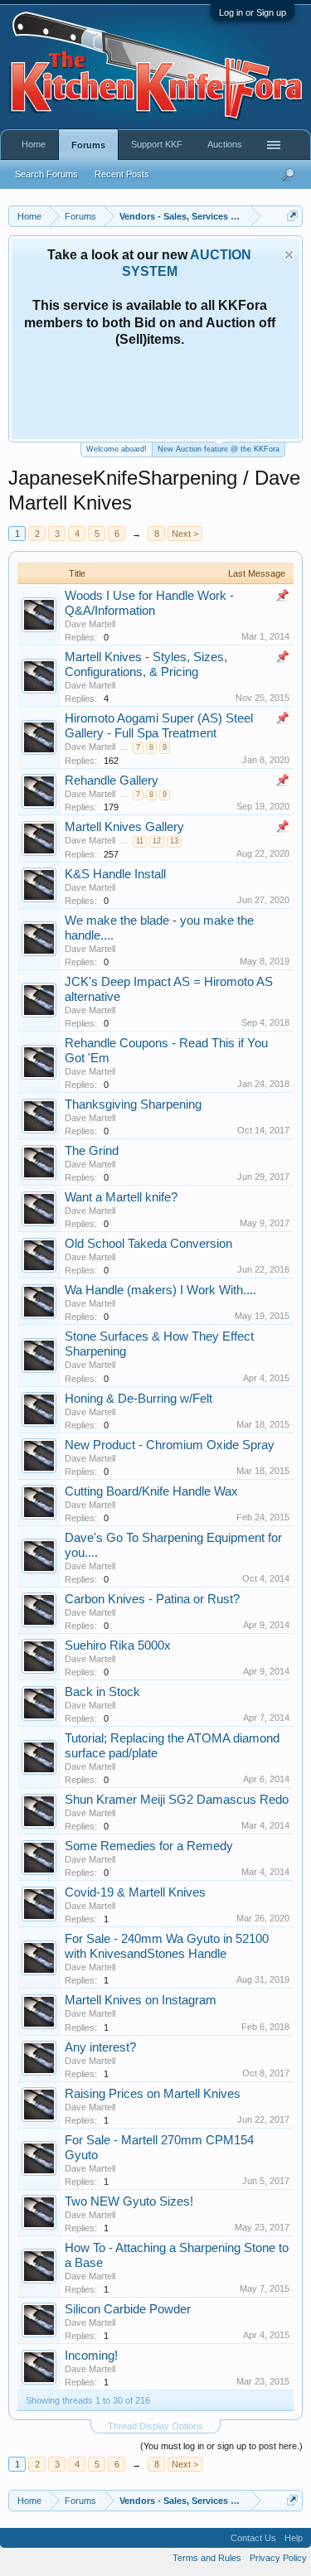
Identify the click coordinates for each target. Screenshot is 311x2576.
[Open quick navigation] (292, 216)
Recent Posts (122, 174)
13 (174, 841)
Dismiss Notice (289, 255)
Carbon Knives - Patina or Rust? (152, 1599)
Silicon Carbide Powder (128, 2309)
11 (140, 841)
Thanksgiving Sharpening (133, 1104)
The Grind (92, 1151)
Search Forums (46, 174)
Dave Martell (90, 624)
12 (157, 841)
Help (294, 2538)
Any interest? (100, 2047)
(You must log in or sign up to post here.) (221, 2446)
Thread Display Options (155, 2426)
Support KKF (157, 144)
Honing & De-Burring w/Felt (138, 1399)
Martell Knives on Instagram (141, 2000)
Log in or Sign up (253, 12)
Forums (88, 145)
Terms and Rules (207, 2558)
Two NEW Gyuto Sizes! (129, 2201)
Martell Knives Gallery (124, 827)
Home (34, 144)
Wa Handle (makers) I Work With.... (160, 1290)
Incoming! (91, 2356)
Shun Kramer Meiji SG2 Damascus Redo (177, 1800)
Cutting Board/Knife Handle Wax (151, 1491)
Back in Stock (102, 1692)
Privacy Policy (278, 2558)
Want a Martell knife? (121, 1197)
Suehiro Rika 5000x (118, 1646)
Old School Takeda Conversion (148, 1244)
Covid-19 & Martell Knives (135, 1892)
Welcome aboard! (117, 449)
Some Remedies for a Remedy (149, 1846)
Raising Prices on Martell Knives (153, 2094)
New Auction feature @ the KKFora (219, 449)
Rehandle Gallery (112, 781)
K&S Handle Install (115, 874)
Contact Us (253, 2538)
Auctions (225, 144)
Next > (185, 534)
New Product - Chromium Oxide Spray (170, 1445)
